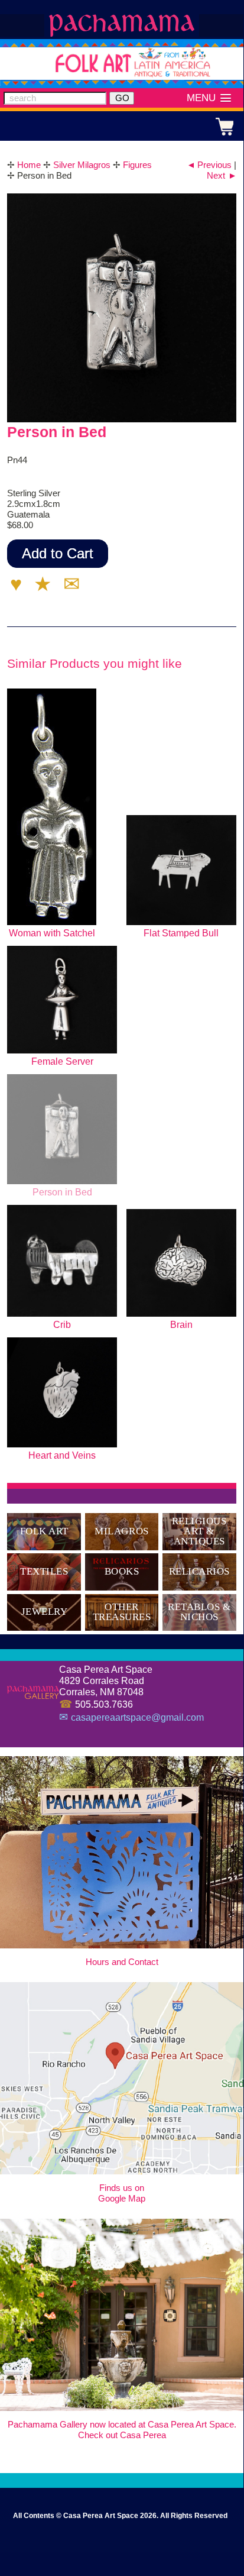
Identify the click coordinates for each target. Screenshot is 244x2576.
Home (29, 165)
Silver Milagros (82, 165)
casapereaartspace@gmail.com (137, 1717)
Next (222, 175)
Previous (209, 165)
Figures (137, 165)
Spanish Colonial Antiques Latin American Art (122, 25)
